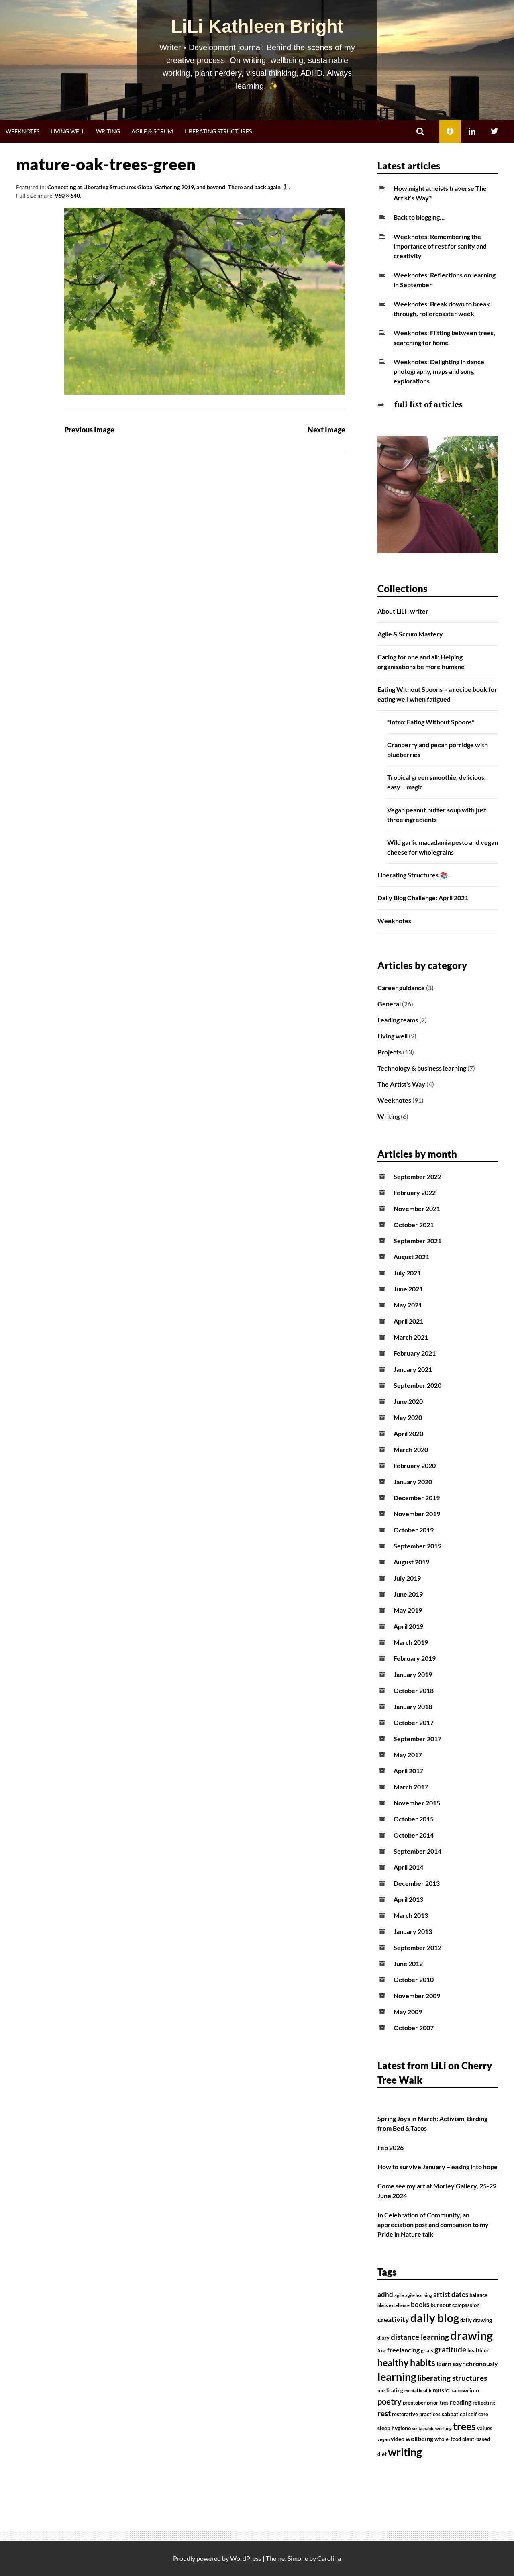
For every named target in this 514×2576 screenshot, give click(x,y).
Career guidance (401, 988)
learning (397, 2377)
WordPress (246, 2558)
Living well (68, 131)
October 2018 (414, 1690)
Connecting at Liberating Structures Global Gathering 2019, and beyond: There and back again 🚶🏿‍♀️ (168, 187)
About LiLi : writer (403, 611)
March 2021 (411, 1337)
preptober (414, 2403)
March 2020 (411, 1449)
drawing (471, 2335)
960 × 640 (67, 195)
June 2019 (408, 1594)
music (441, 2390)
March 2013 (411, 1915)
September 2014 (417, 1851)
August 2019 (411, 1562)
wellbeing (419, 2439)
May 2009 (408, 2012)
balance (478, 2295)
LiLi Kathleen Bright (257, 26)
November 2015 (417, 1803)
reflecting (484, 2403)
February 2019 (415, 1658)
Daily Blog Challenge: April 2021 (423, 898)
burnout (441, 2305)
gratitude (450, 2350)
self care (478, 2414)
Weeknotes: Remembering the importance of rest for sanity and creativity (440, 246)
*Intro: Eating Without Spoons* (431, 722)
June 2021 (408, 1289)
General (389, 1004)
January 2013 (413, 1931)
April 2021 (408, 1321)
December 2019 (417, 1498)
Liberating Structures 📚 (413, 875)
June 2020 (408, 1401)
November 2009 (417, 1996)
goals (427, 2351)
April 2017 (408, 1771)
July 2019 (407, 1578)
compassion (466, 2305)
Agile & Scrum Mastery (410, 634)
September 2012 (417, 1947)
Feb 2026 (391, 2147)
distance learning (420, 2337)
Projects (390, 1052)
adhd (385, 2295)
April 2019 (408, 1626)
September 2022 (417, 1176)
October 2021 (414, 1225)
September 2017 (417, 1739)
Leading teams (398, 1020)
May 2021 (408, 1305)
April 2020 (408, 1433)
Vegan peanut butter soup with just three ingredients (437, 815)
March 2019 (411, 1642)
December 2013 (417, 1883)
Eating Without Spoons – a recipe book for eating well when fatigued (437, 694)
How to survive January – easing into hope (438, 2167)
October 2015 (414, 1819)
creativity (393, 2320)
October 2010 (414, 1979)
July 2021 (407, 1273)
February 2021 (415, 1353)
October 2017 (414, 1722)
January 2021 (413, 1369)
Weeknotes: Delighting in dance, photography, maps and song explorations (440, 371)
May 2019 (408, 1610)
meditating (390, 2391)
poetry (390, 2401)
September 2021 (417, 1241)
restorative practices (416, 2414)
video (398, 2439)
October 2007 (414, 2028)
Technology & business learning (422, 1068)
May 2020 (408, 1417)
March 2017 (411, 1787)
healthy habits (406, 2362)
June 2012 (408, 1963)
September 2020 (417, 1385)
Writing (108, 131)
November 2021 (417, 1208)
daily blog (435, 2318)
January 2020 (413, 1482)
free (382, 2351)
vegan (383, 2439)
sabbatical (454, 2414)
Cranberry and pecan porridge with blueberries (438, 750)
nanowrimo (465, 2390)
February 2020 (415, 1465)
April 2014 (408, 1867)
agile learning (419, 2295)
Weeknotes (22, 131)
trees (464, 2426)
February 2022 (415, 1192)
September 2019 (417, 1546)
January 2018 (413, 1706)
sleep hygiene (394, 2428)
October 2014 (414, 1835)
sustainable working (432, 2428)
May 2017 (408, 1755)
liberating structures (452, 2378)
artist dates (451, 2295)
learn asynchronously (467, 2364)
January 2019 (413, 1674)
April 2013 (408, 1899)
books (420, 2305)
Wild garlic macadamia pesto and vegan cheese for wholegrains (443, 847)
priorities (438, 2403)
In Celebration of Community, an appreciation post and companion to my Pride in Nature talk (433, 2224)
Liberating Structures (218, 131)
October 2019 (414, 1530)
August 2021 (411, 1257)
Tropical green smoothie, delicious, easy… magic (436, 782)
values (485, 2428)
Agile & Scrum (152, 131)
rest (384, 2413)
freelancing (403, 2350)
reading (461, 2402)
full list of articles (428, 404)
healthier (478, 2351)
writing (405, 2452)
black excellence (394, 2305)
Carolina (329, 2558)
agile (399, 2295)
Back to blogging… (419, 217)
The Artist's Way (401, 1084)
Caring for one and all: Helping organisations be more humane (421, 662)
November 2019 (417, 1514)
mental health (418, 2391)
